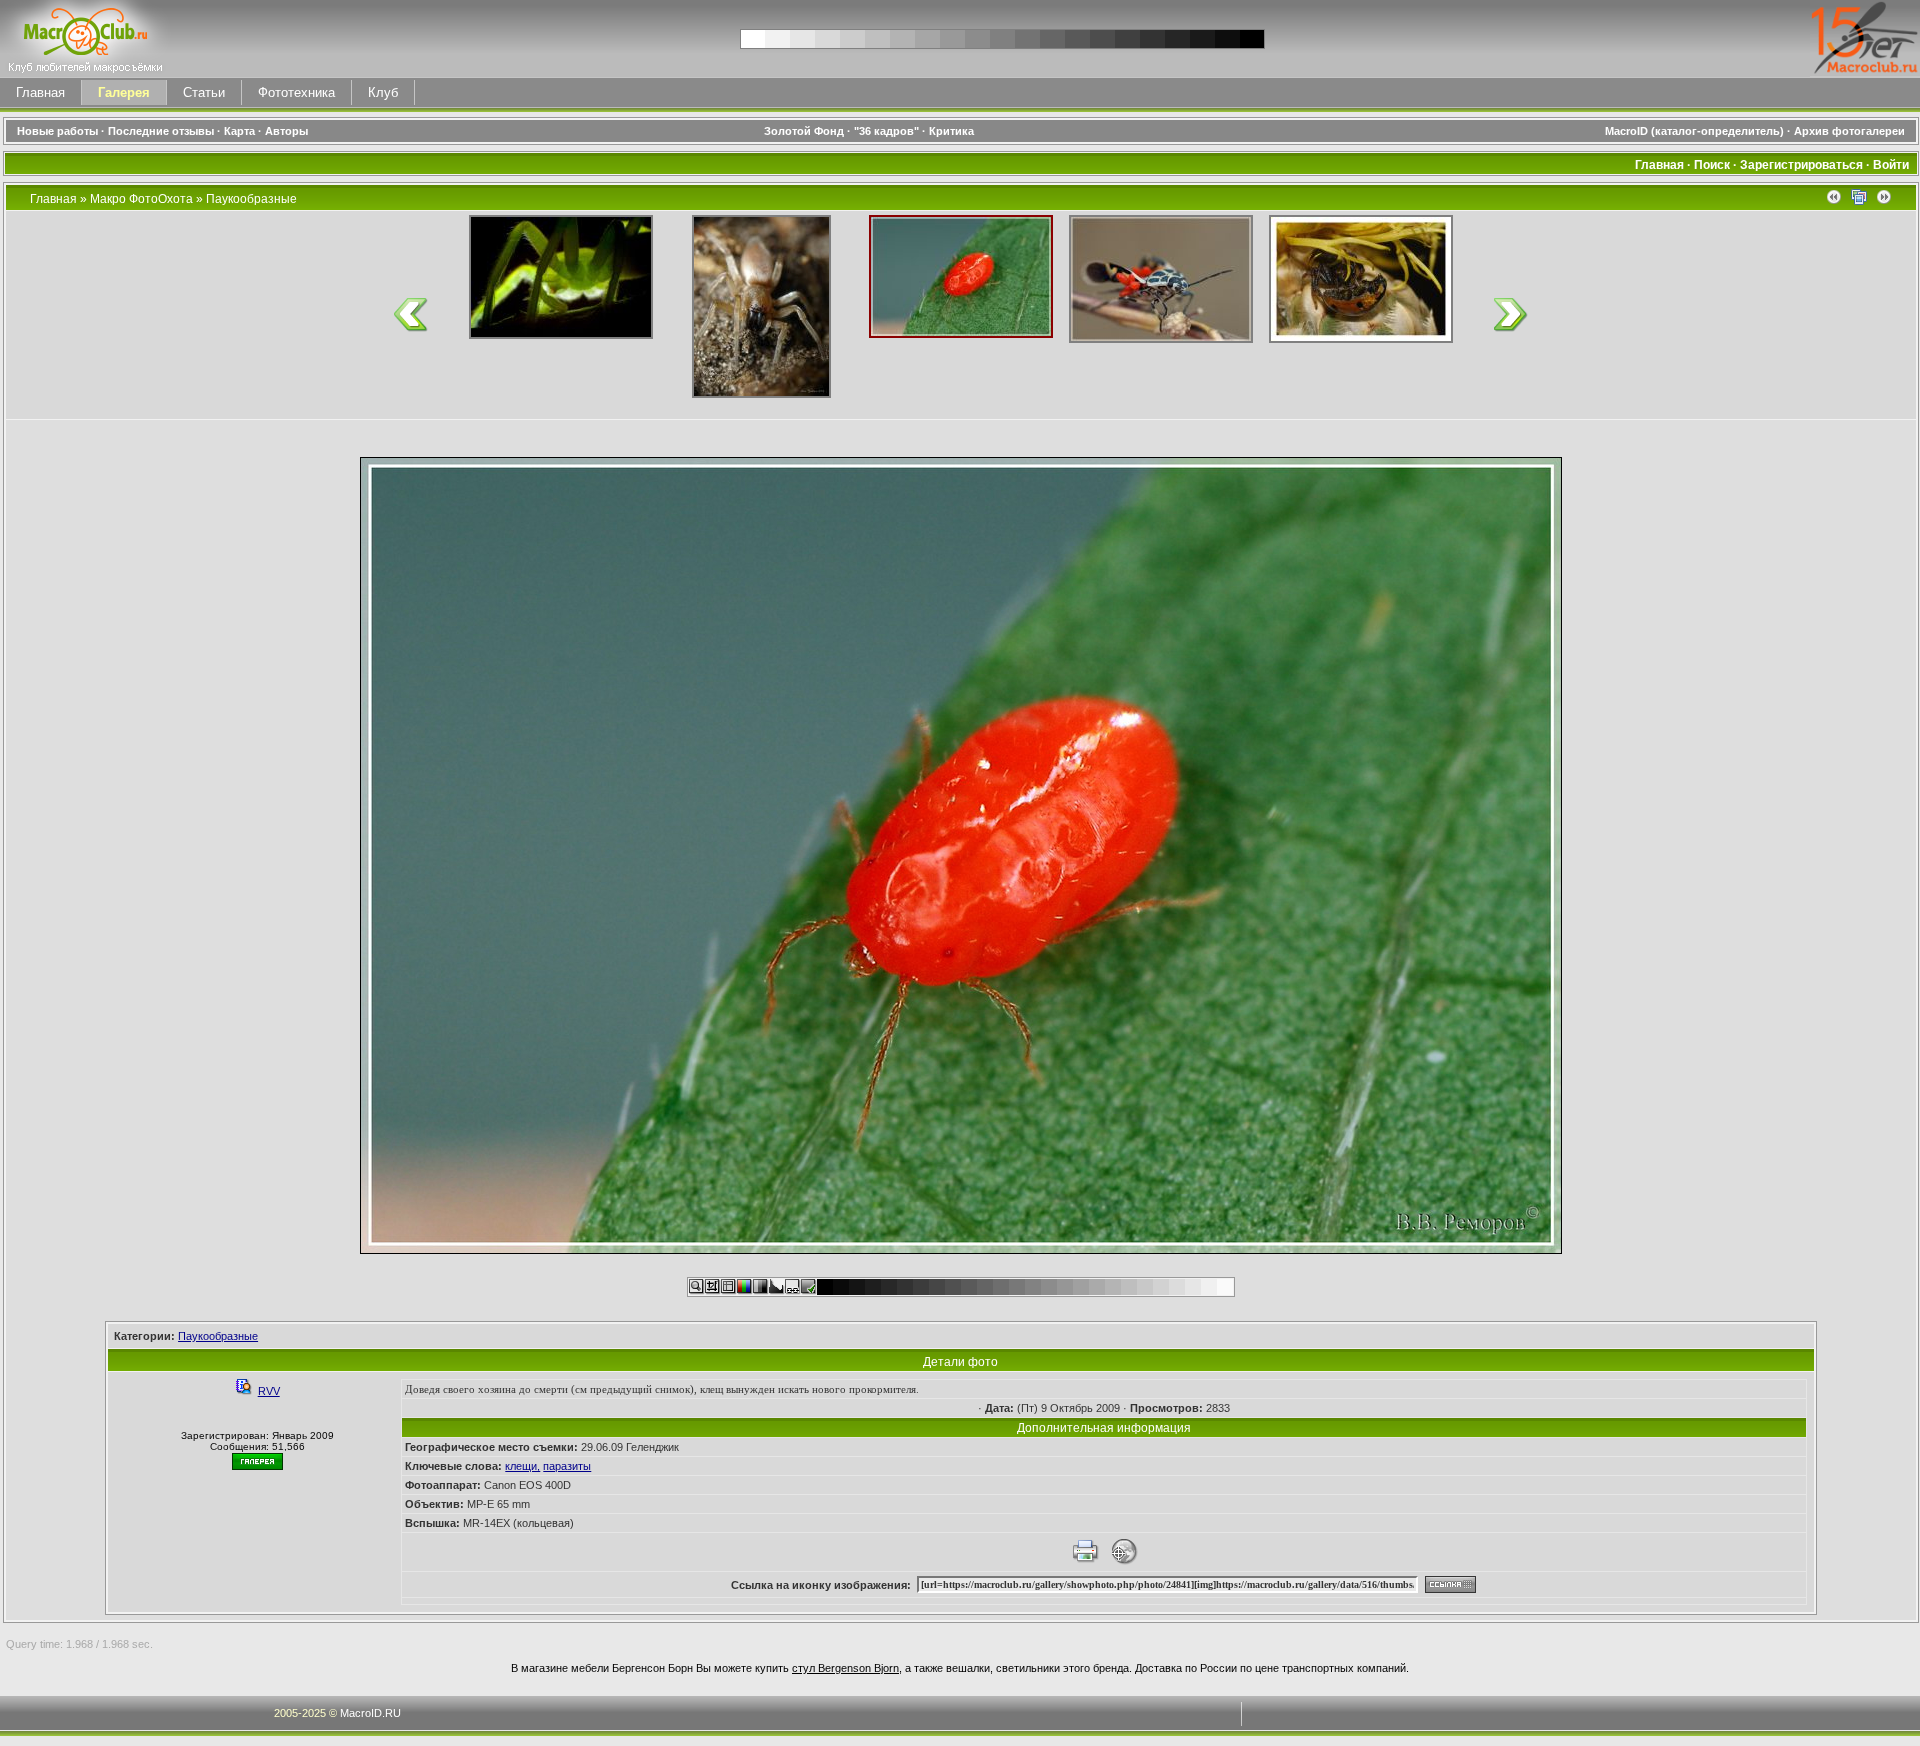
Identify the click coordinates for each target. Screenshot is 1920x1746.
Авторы (286, 131)
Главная (40, 92)
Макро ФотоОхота (141, 199)
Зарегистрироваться (1801, 165)
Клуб (383, 92)
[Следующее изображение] (1884, 201)
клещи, (522, 1466)
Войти (1891, 165)
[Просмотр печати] (1085, 1562)
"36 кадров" (886, 131)
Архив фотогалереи (1851, 131)
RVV (269, 1391)
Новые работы (57, 131)
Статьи (204, 92)
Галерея (124, 92)
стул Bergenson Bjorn (845, 1668)
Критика (951, 131)
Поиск (1712, 165)
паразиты (567, 1466)
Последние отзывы (161, 131)
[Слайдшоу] (1859, 201)
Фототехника (296, 92)
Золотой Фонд (804, 131)
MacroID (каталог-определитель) (1694, 131)
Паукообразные (251, 199)
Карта (239, 131)
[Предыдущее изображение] (1834, 201)
